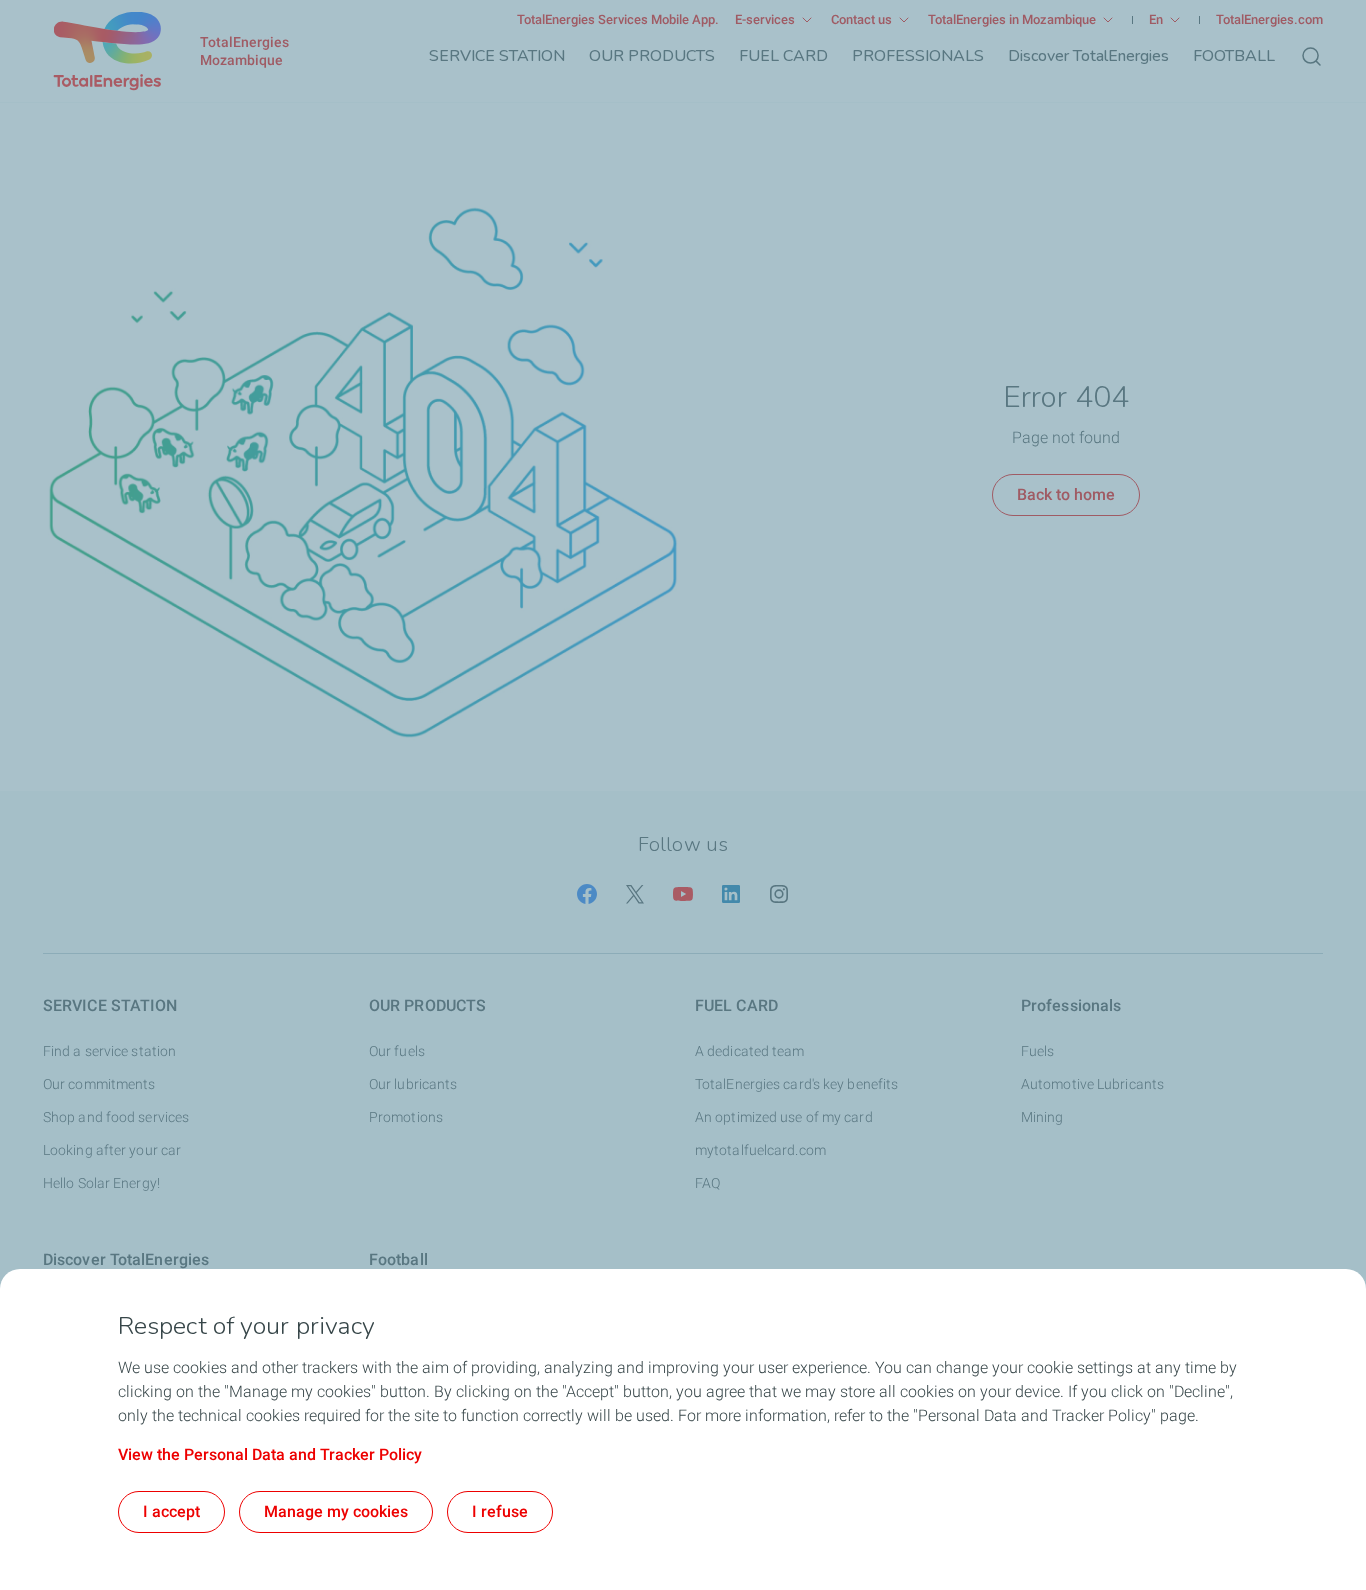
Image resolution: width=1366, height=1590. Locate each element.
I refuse (500, 1511)
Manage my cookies (336, 1511)
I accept (171, 1511)
